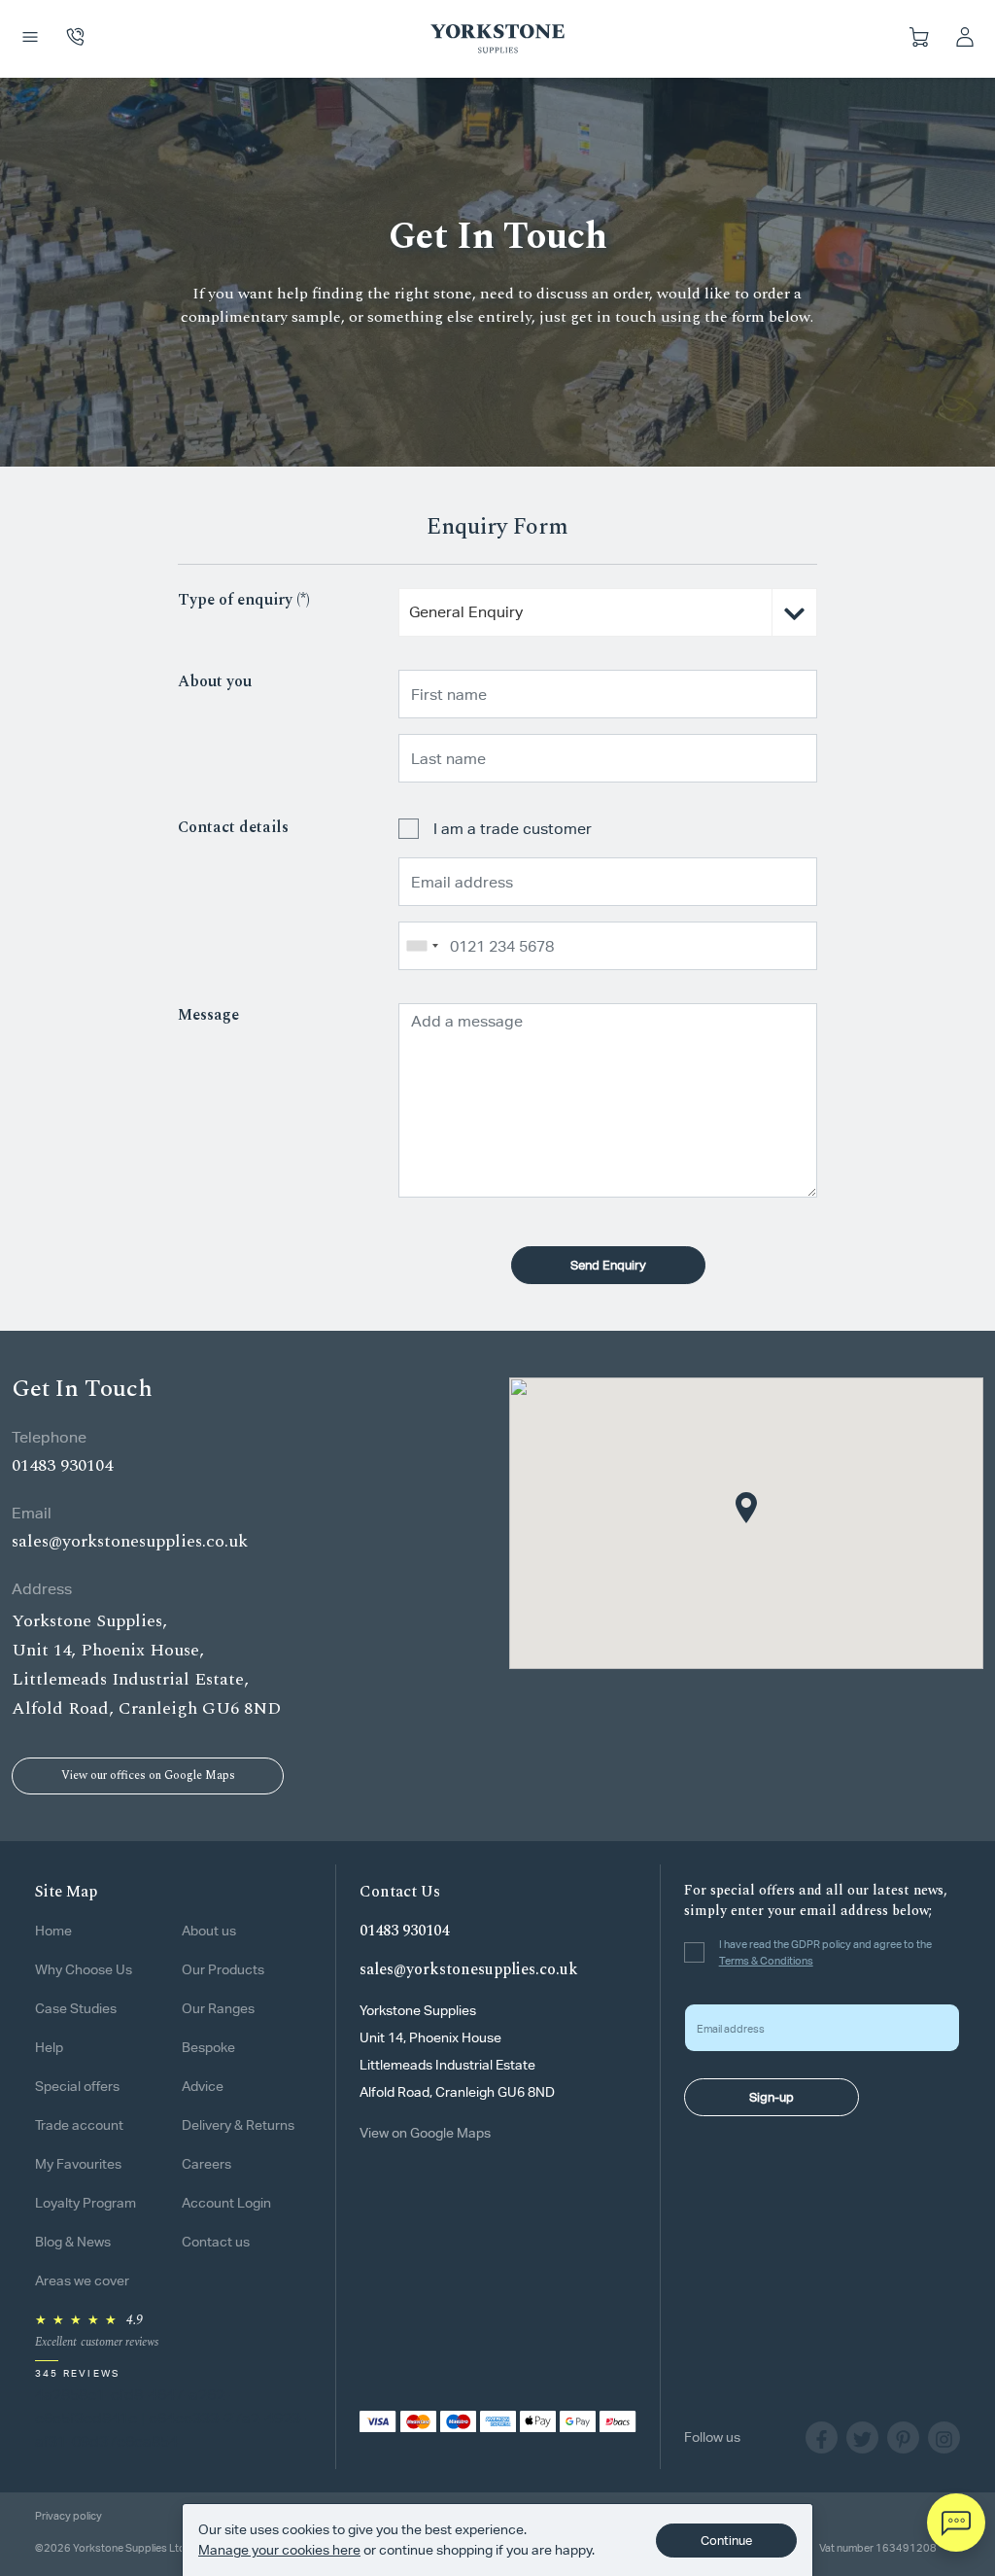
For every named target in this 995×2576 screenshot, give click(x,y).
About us (209, 1931)
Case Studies (76, 2008)
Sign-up (772, 2097)
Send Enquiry (608, 1265)
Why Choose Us (84, 1969)
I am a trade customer (513, 829)
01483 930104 (62, 1465)
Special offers (77, 2086)
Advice (203, 2086)
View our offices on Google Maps (148, 1775)
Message (208, 1015)
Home (53, 1931)
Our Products (223, 1969)
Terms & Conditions (766, 1960)
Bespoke (208, 2047)
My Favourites (78, 2164)
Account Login (226, 2203)
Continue (726, 2541)
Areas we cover (82, 2280)
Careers (206, 2164)
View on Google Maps (425, 2133)
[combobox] (608, 605)
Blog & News (73, 2242)
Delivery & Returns (238, 2125)
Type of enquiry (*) (244, 600)
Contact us (216, 2242)
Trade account (79, 2125)
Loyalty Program (86, 2203)
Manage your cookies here (279, 2550)
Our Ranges (218, 2008)
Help (49, 2047)
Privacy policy (69, 2515)
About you (215, 681)
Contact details (233, 827)
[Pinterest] (908, 2437)
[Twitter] (867, 2437)
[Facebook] (826, 2437)
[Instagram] (944, 2437)
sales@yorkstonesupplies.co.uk (130, 1541)
